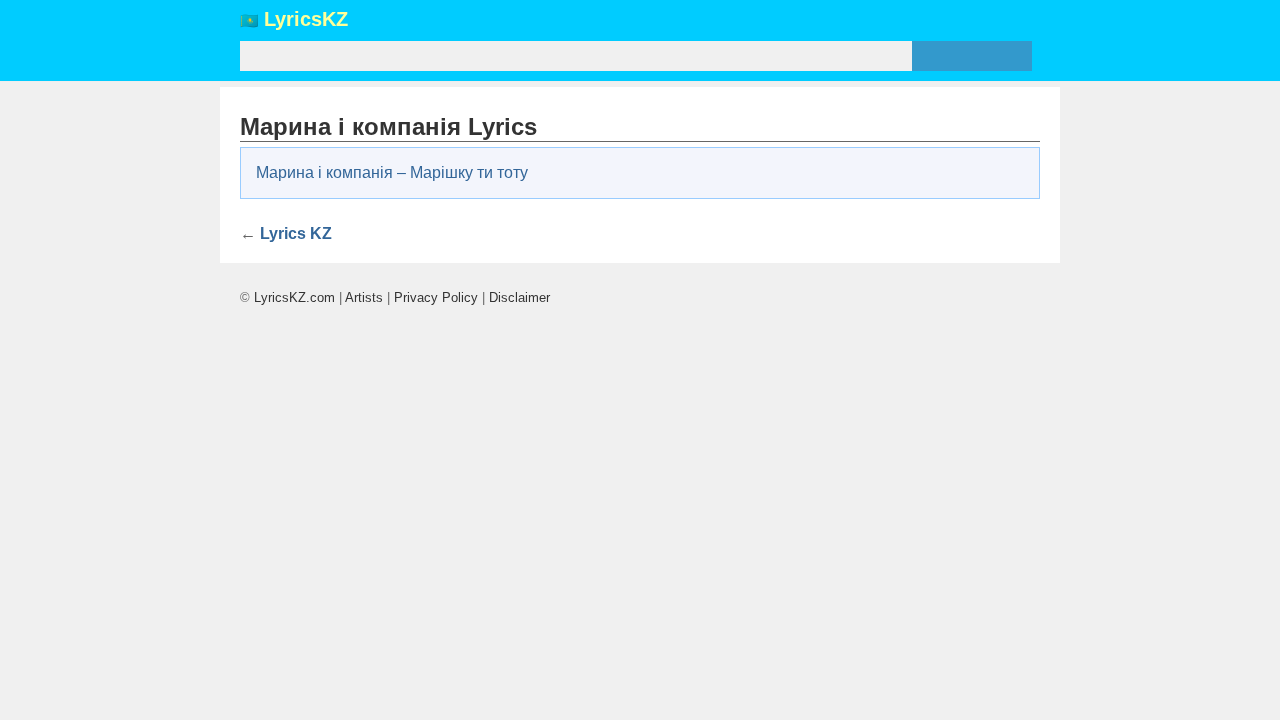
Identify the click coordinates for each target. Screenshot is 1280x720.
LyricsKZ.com (294, 297)
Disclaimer (519, 297)
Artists (364, 297)
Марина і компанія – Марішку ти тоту (392, 172)
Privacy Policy (436, 297)
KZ (306, 20)
